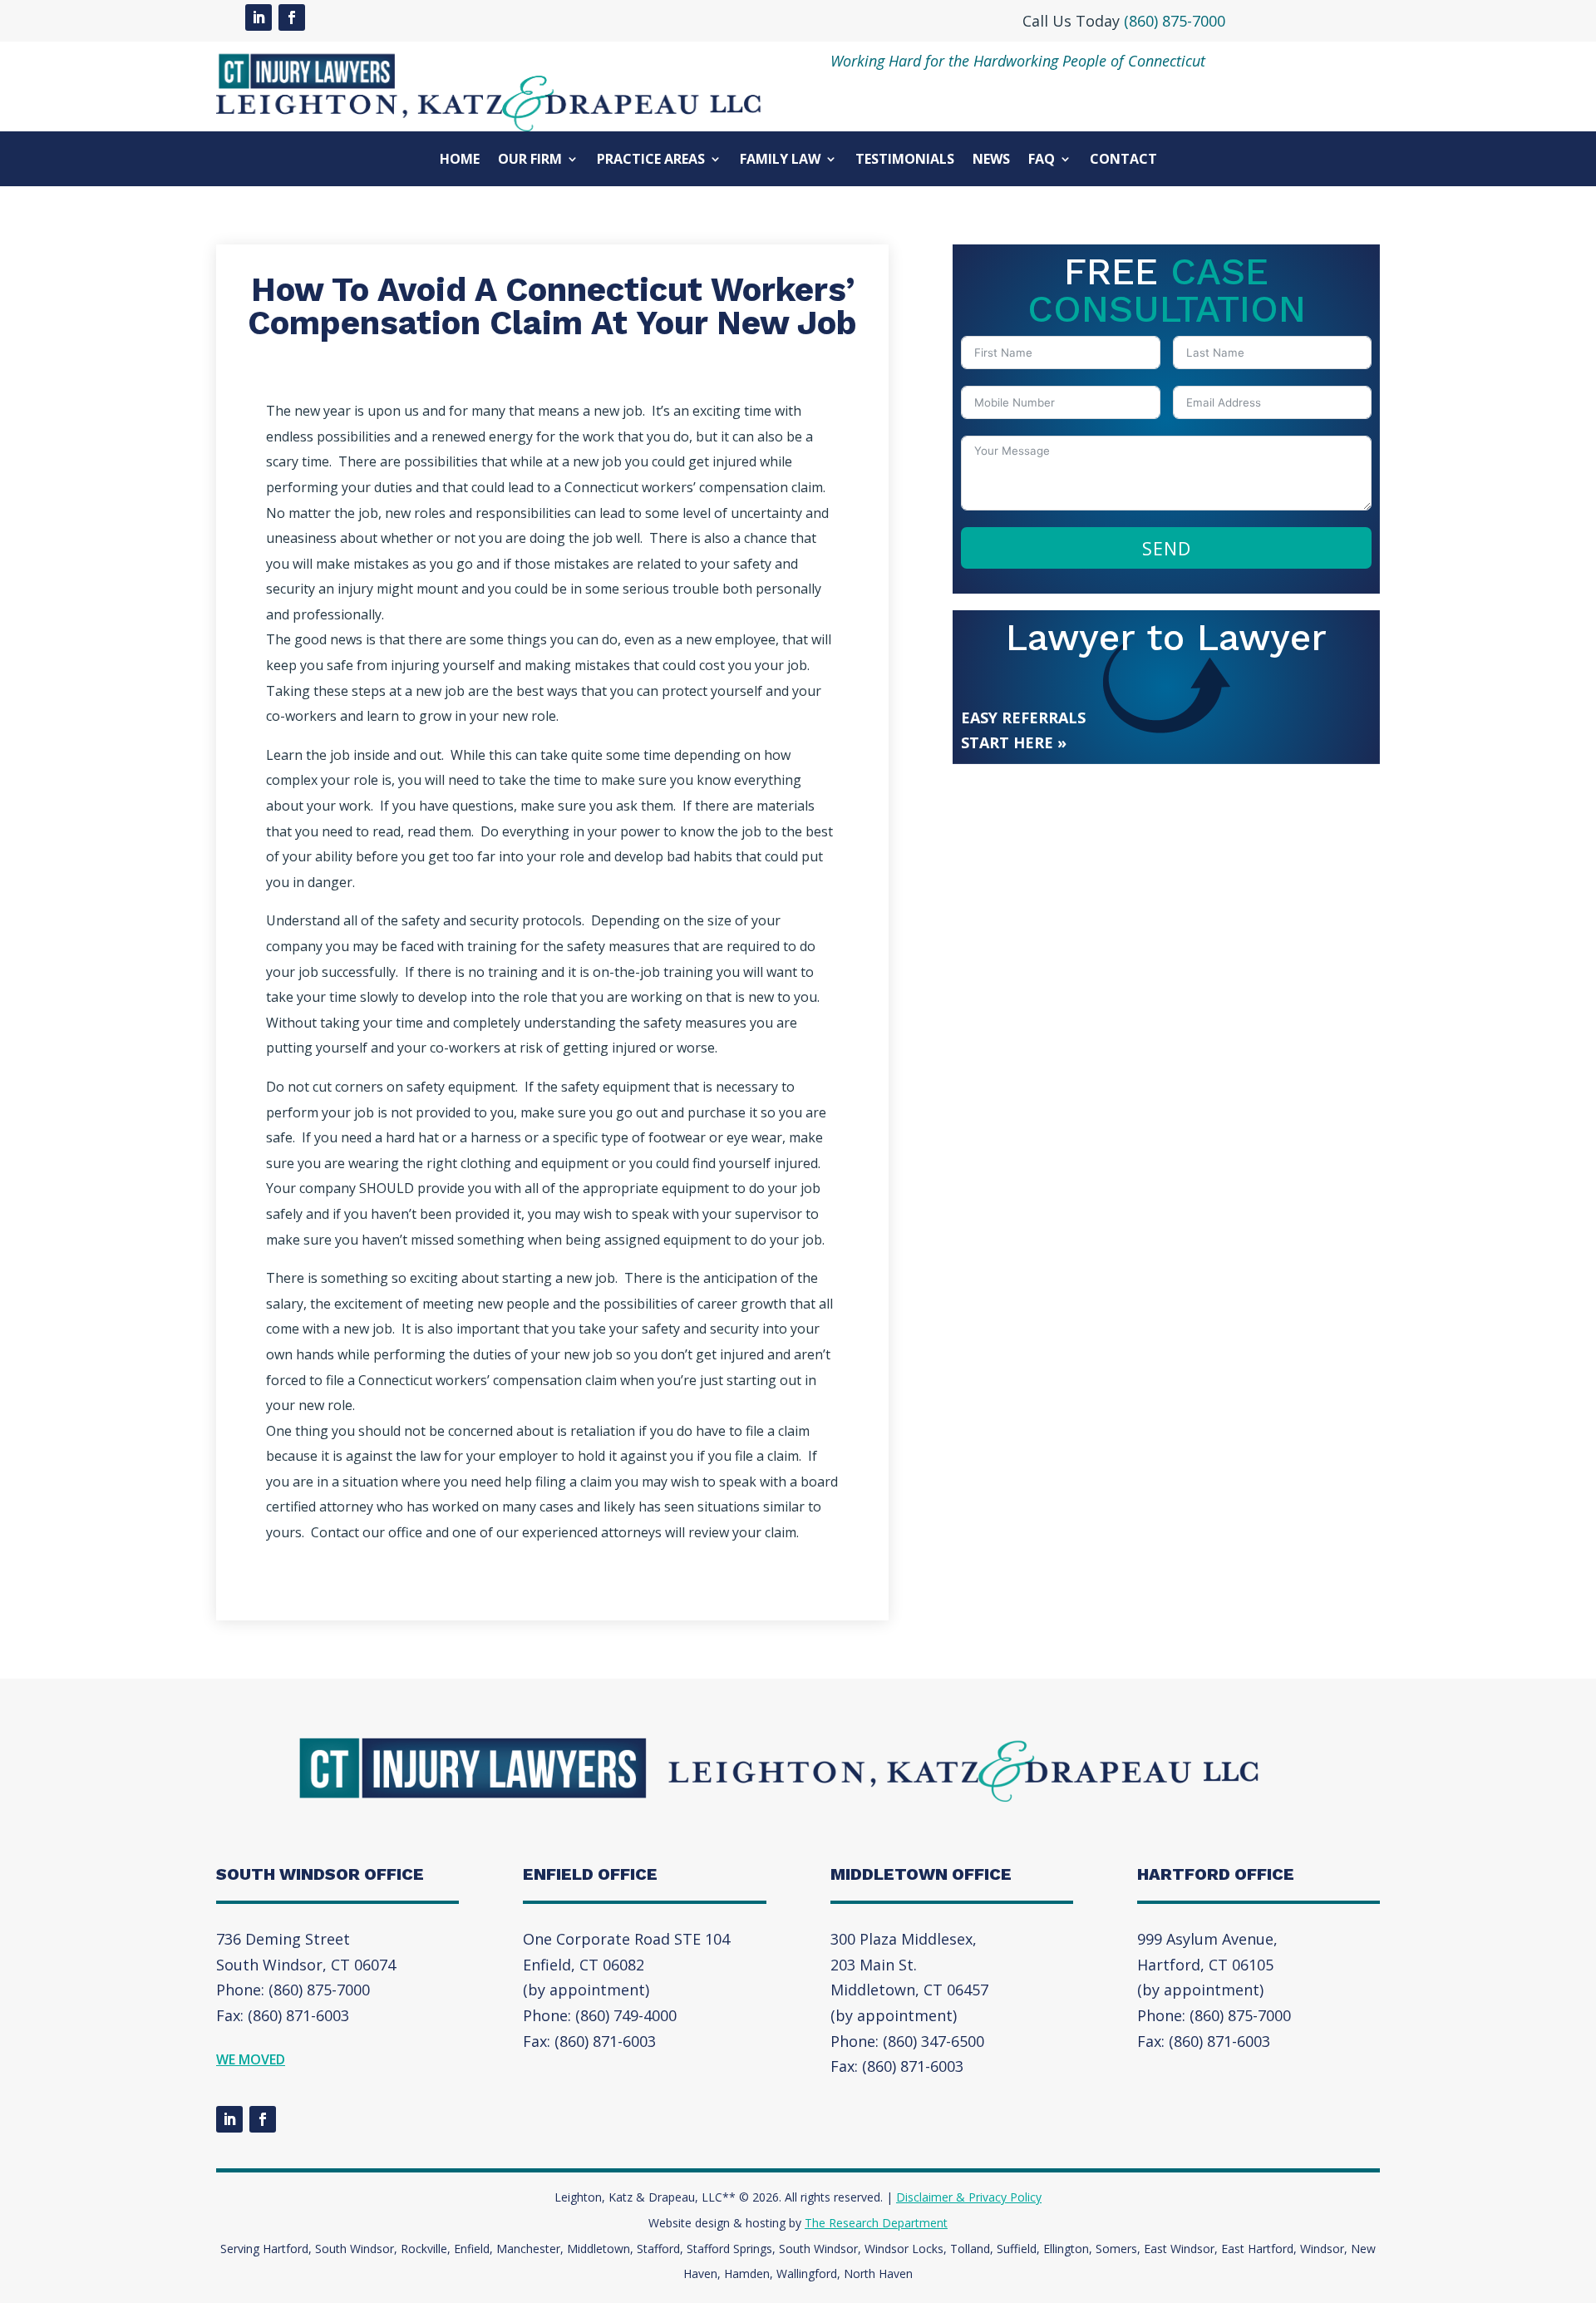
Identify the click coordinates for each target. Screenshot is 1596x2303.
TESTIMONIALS (905, 160)
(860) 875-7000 (1175, 21)
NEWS (991, 160)
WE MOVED (251, 2059)
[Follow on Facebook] (292, 17)
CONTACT (1123, 160)
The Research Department (876, 2223)
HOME (460, 160)
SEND (1167, 548)
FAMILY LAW (780, 160)
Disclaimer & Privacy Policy (969, 2197)
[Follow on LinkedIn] (259, 17)
